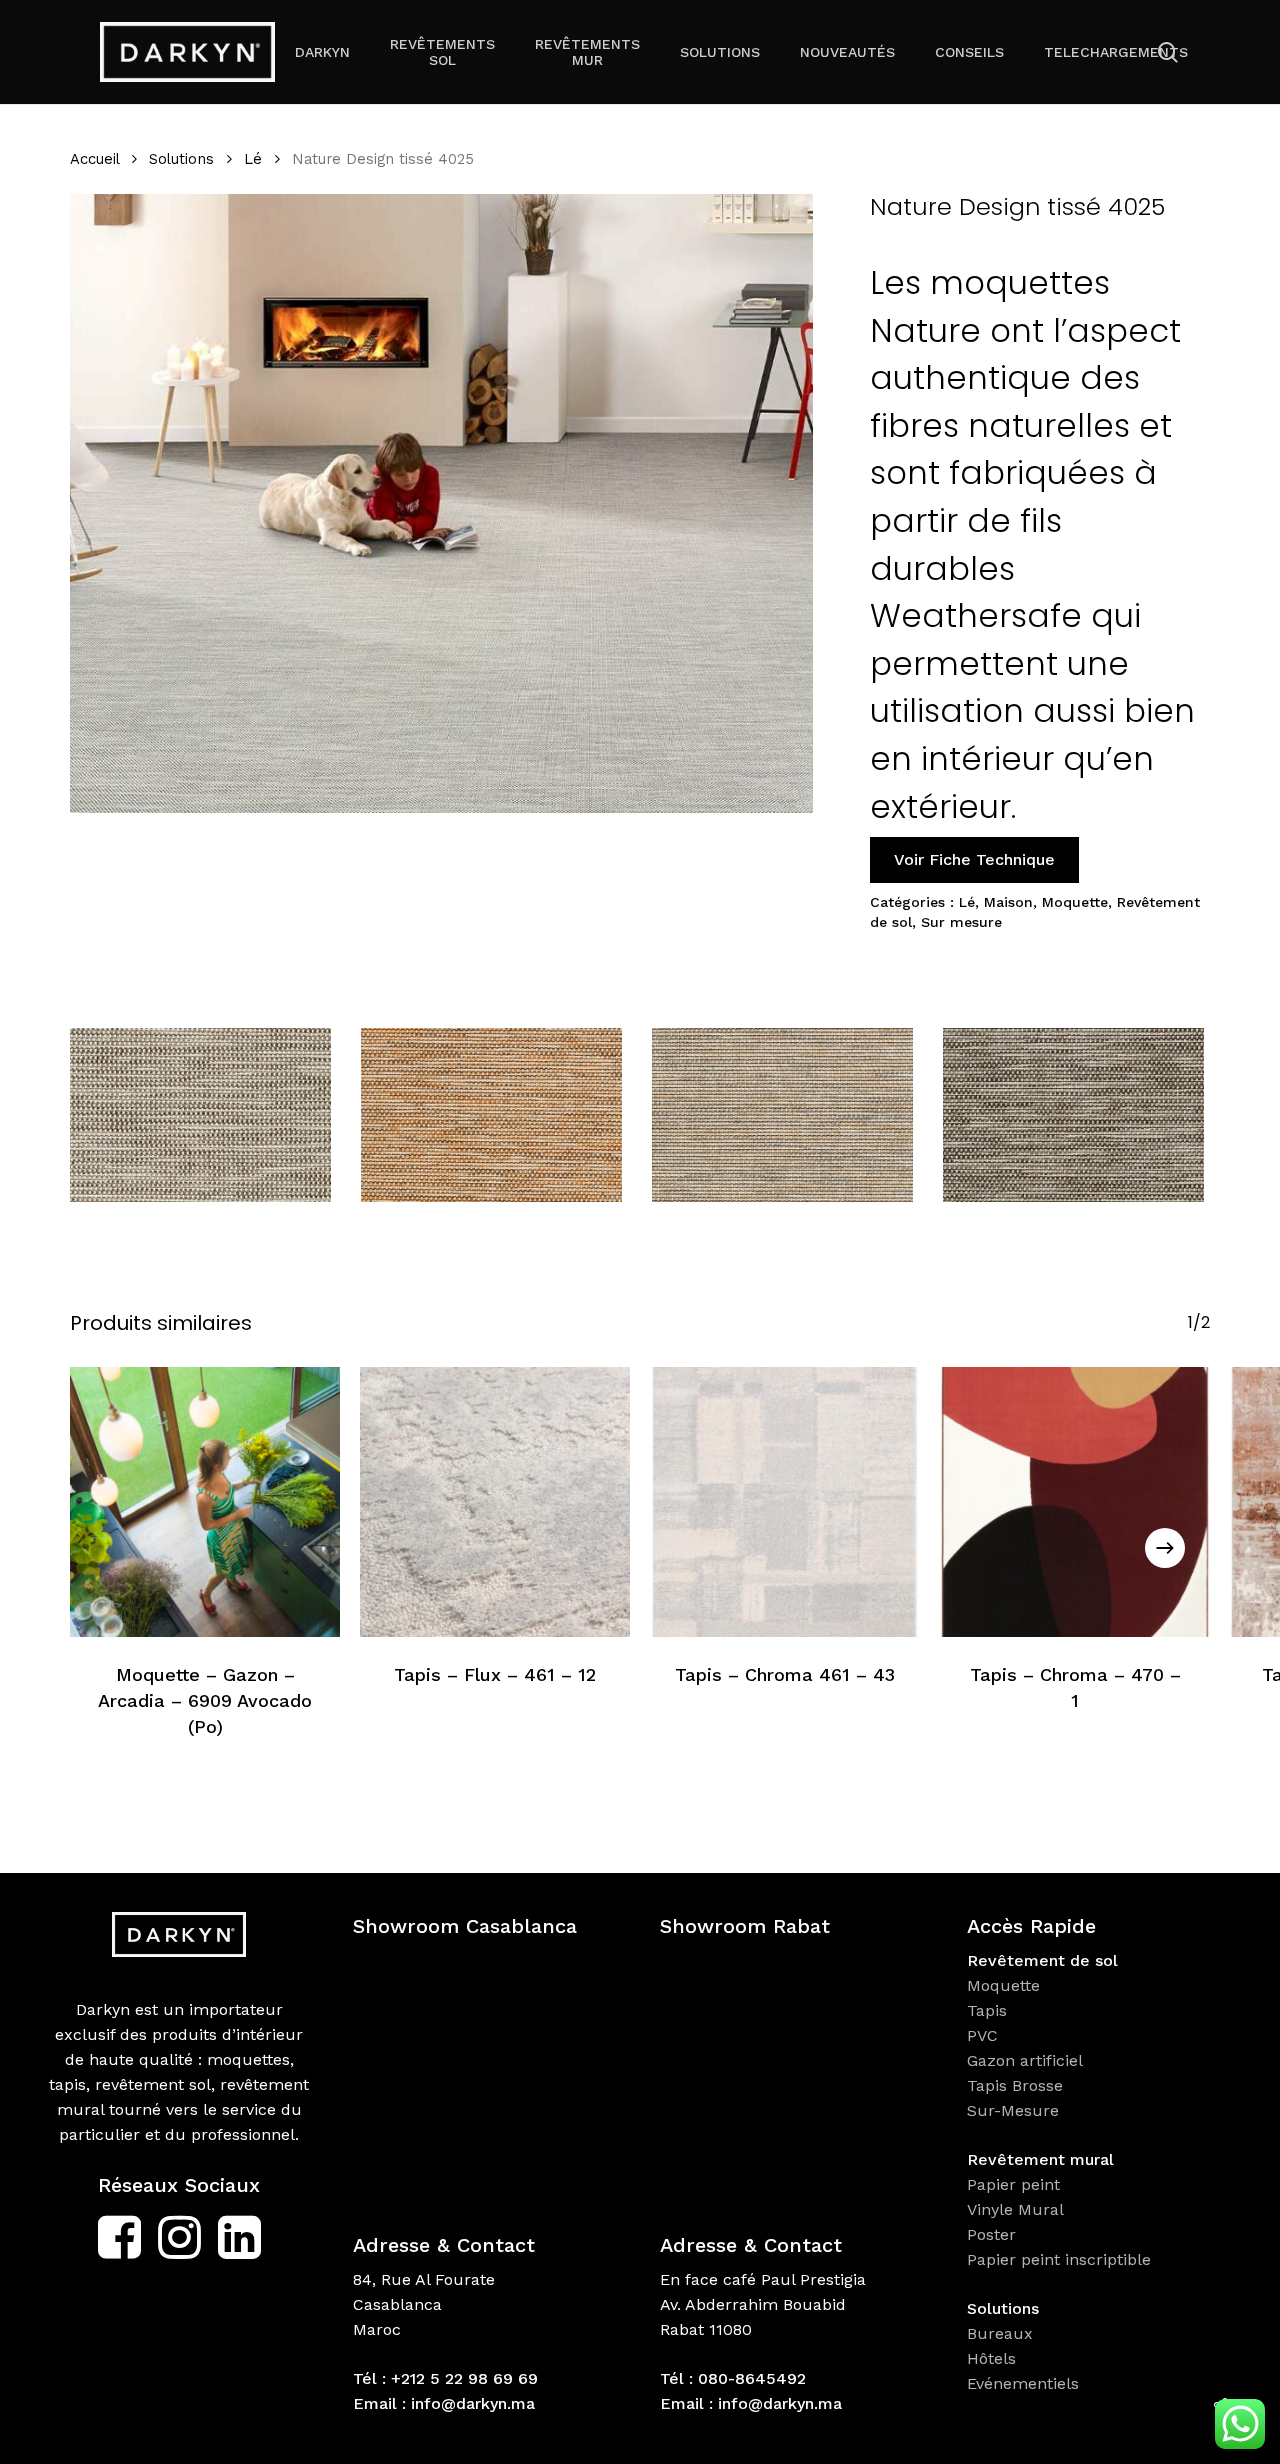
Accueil (94, 159)
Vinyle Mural (1018, 2209)
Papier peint (1016, 2184)
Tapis (987, 2010)
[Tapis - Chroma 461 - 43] (785, 1502)
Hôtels (991, 2358)
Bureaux (1002, 2333)
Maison (1008, 902)
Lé (253, 159)
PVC (982, 2035)
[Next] (1165, 1548)
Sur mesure (961, 922)
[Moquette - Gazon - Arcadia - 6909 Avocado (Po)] (205, 1502)
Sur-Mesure (1013, 2110)
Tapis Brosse (1017, 2085)
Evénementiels (1025, 2383)
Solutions (181, 159)
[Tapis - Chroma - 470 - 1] (1075, 1502)
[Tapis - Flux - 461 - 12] (495, 1502)
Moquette (1075, 902)
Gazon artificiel (1025, 2060)
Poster (991, 2234)
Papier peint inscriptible (1061, 2259)
